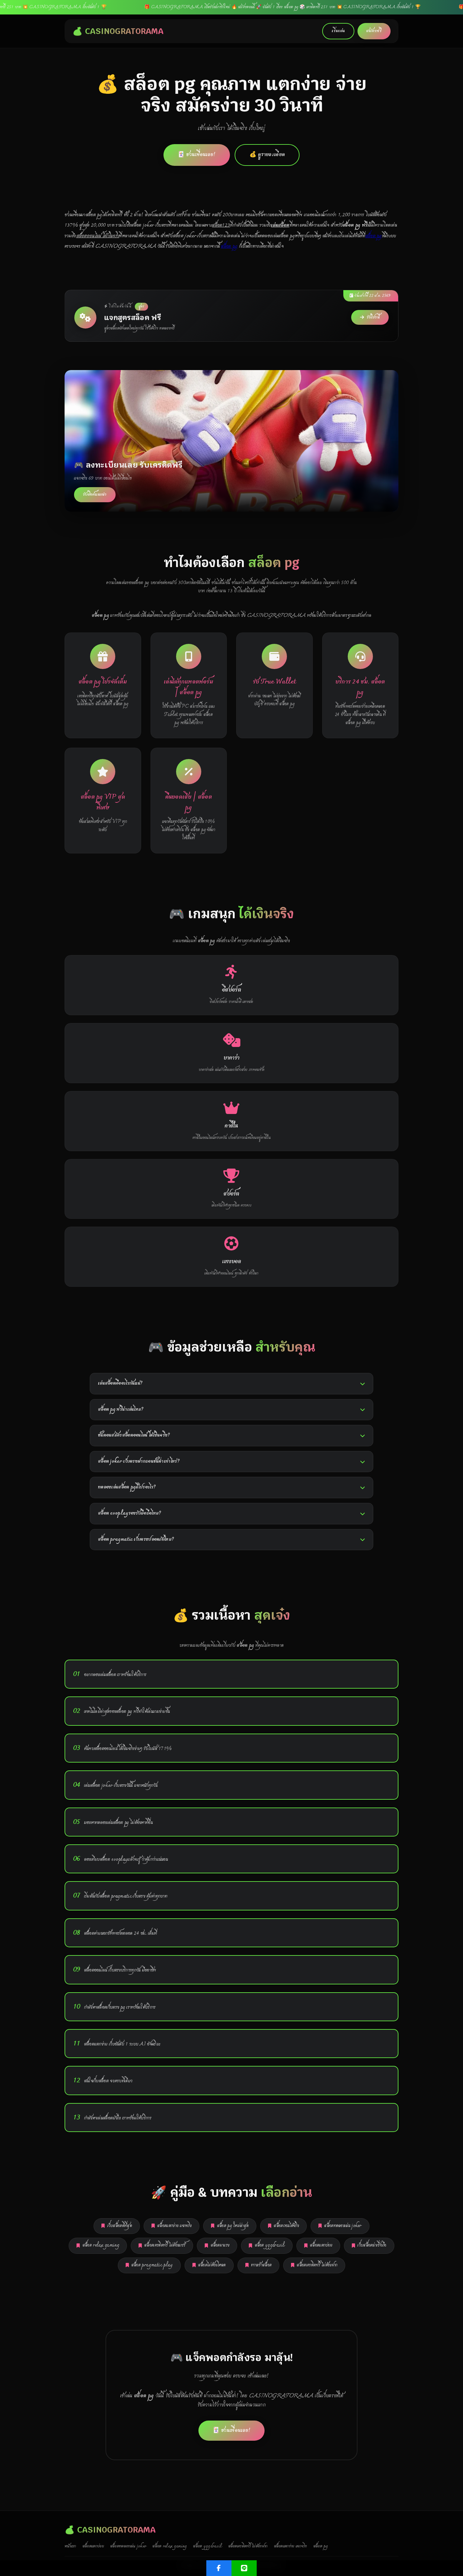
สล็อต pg (374, 236)
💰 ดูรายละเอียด (267, 155)
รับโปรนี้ (373, 317)
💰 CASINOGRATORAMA (118, 31)
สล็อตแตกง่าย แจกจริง (174, 2226)
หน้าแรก (70, 2546)
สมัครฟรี (374, 31)
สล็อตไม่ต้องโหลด (212, 2265)
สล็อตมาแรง (220, 2245)
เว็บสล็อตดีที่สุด (120, 2226)
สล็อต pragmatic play (152, 2265)
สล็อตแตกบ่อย (321, 2245)
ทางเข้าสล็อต (261, 2265)
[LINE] (244, 2568)
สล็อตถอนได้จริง (286, 2226)
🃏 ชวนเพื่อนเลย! (197, 155)
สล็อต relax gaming (101, 2245)
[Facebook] (219, 2568)
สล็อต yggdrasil (270, 2245)
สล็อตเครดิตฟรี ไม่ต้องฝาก (317, 2265)
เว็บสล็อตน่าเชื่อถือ (372, 2245)
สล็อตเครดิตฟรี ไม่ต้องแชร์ (165, 2245)
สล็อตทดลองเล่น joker (343, 2226)
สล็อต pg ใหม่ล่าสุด (233, 2226)
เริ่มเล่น (338, 31)
